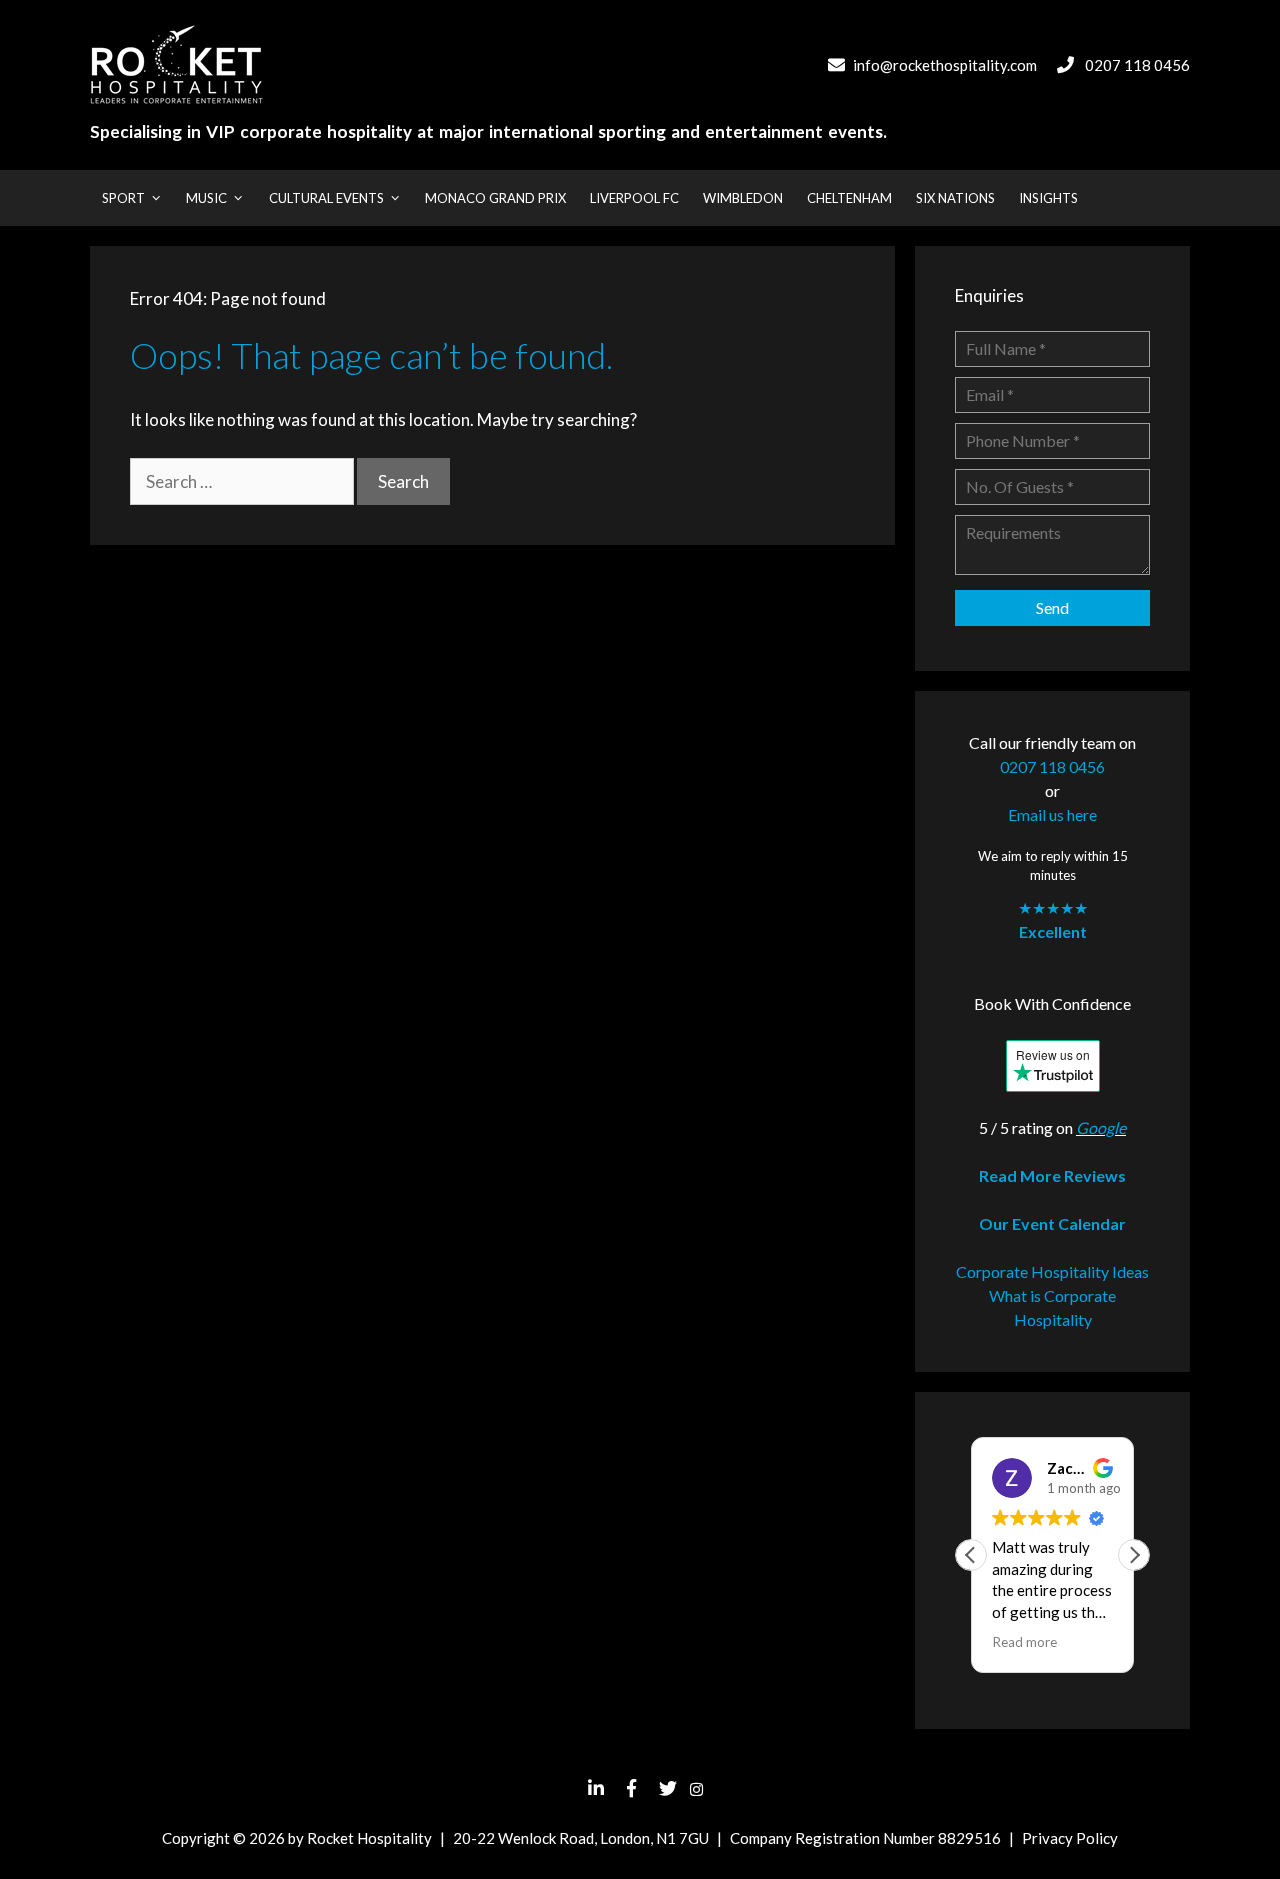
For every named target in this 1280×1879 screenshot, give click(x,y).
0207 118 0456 (1137, 65)
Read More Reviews (1052, 1175)
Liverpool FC (634, 198)
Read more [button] (1024, 1642)
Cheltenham (849, 198)
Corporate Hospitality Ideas (1052, 1271)
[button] (1134, 1555)
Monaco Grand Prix (495, 198)
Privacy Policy (1070, 1838)
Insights (1048, 198)
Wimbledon (743, 198)
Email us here (1052, 814)
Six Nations (955, 198)
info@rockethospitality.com (945, 65)
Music (206, 198)
